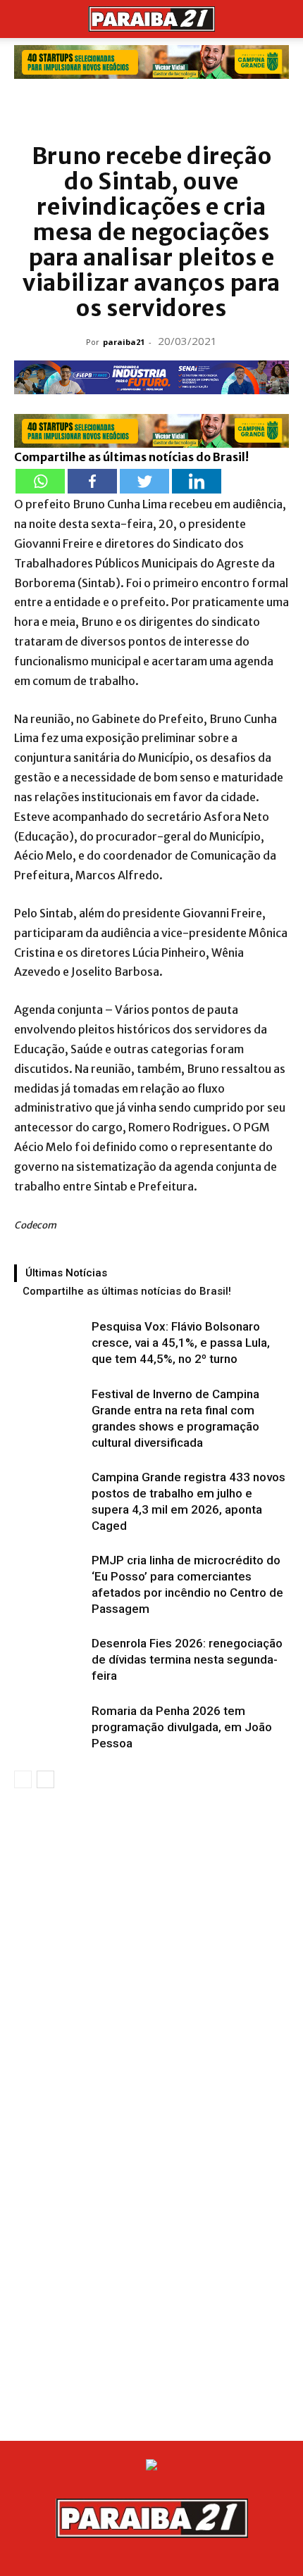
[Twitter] (144, 481)
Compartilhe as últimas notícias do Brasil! (127, 1291)
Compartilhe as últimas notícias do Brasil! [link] (131, 457)
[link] (151, 62)
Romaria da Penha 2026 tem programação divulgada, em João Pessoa (182, 1727)
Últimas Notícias (66, 1273)
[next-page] (45, 1779)
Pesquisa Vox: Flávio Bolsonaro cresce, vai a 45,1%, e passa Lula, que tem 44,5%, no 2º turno (181, 1343)
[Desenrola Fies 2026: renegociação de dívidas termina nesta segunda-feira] (49, 1660)
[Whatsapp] (40, 481)
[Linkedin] (197, 481)
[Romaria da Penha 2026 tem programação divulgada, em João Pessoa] (49, 1727)
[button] (24, 19)
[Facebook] (92, 481)
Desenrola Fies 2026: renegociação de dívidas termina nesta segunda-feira (187, 1659)
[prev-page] (23, 1779)
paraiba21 (124, 342)
